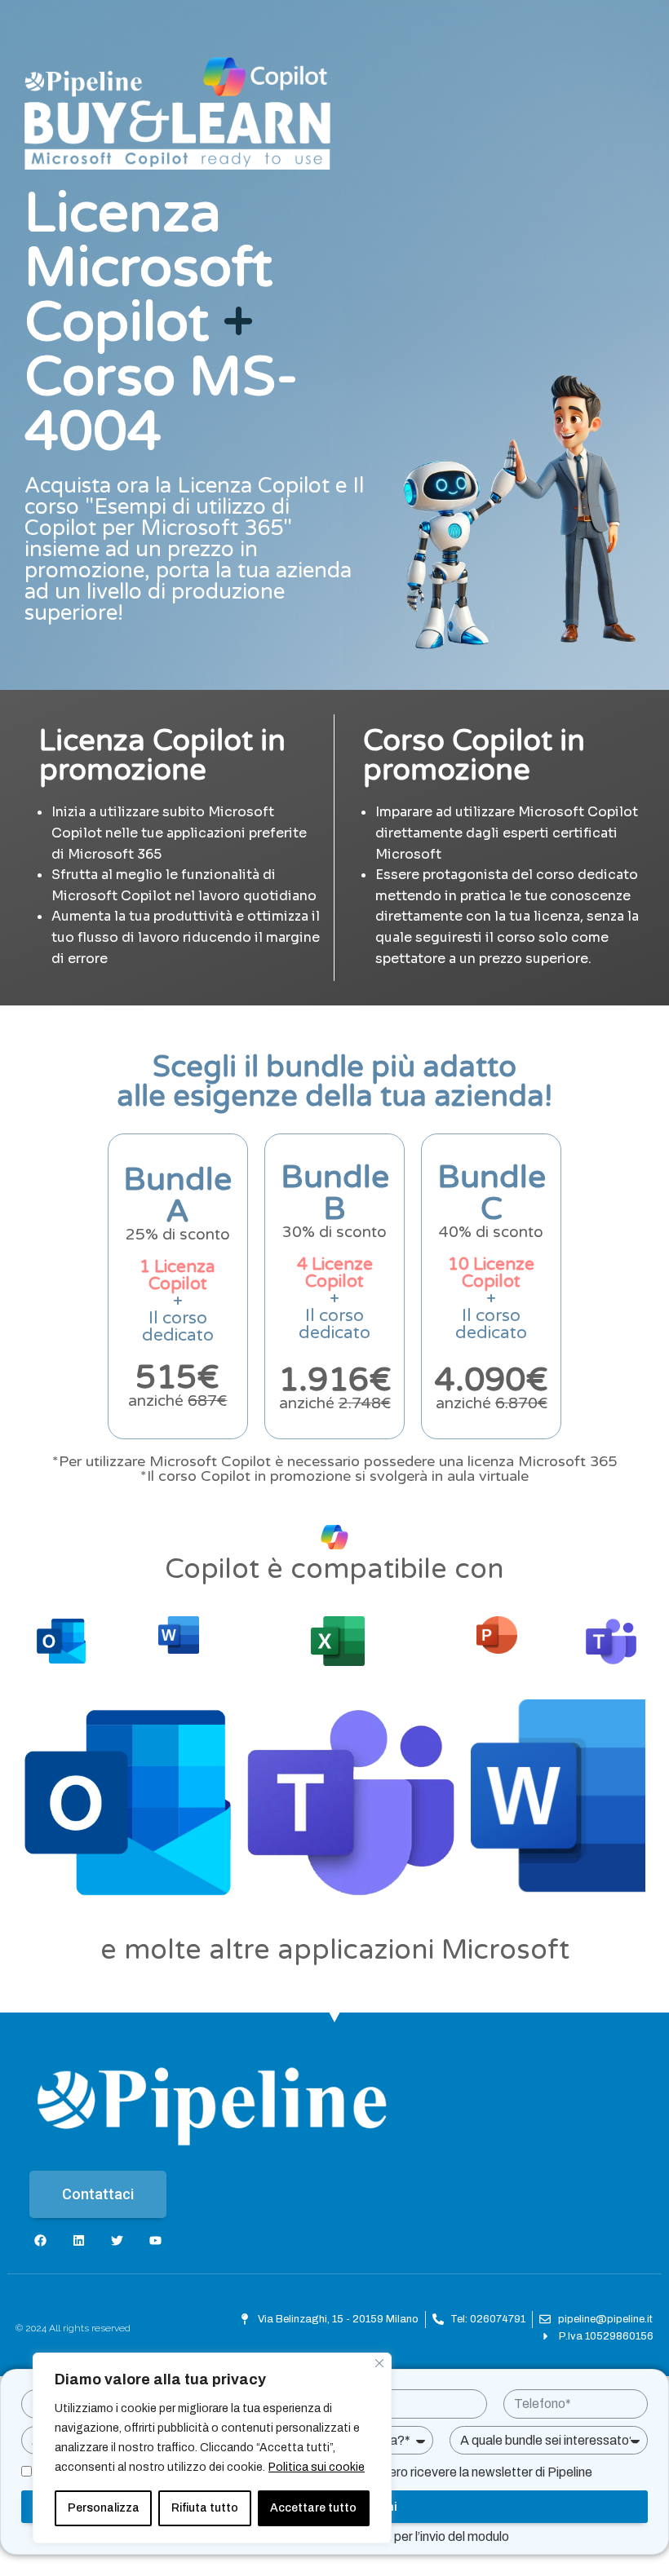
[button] (98, 2194)
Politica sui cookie (317, 2467)
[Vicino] (379, 2363)
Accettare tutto (313, 2508)
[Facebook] (40, 2240)
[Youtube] (155, 2240)
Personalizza (104, 2508)
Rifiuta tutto (205, 2508)
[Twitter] (117, 2240)
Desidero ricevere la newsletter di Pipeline (474, 2472)
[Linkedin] (79, 2240)
